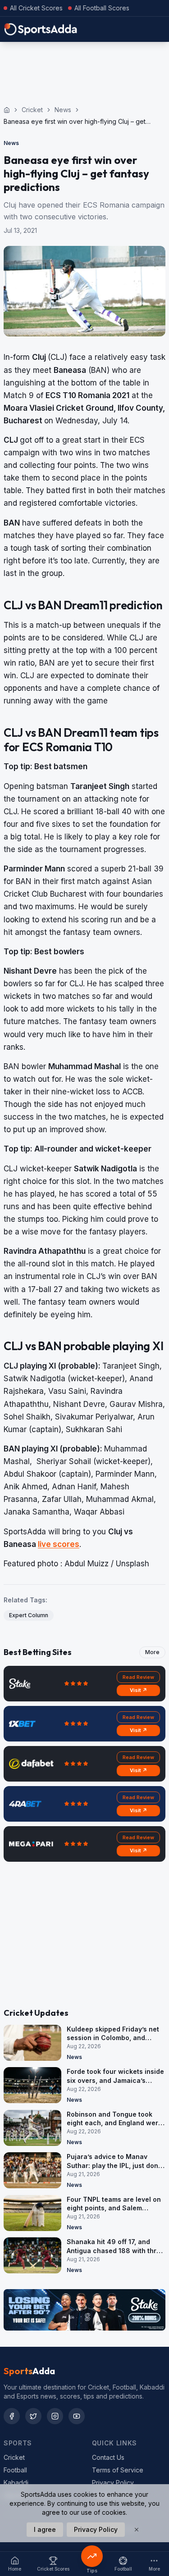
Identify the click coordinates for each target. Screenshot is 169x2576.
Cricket (32, 110)
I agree (45, 2529)
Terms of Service (118, 2470)
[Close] (137, 2530)
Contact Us (108, 2457)
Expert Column (29, 1615)
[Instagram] (55, 2416)
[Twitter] (33, 2416)
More (152, 1652)
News (63, 110)
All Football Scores (102, 8)
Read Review (138, 1677)
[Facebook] (12, 2416)
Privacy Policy (113, 2483)
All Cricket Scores (36, 8)
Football (15, 2470)
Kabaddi (16, 2483)
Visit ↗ (139, 1690)
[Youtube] (77, 2416)
